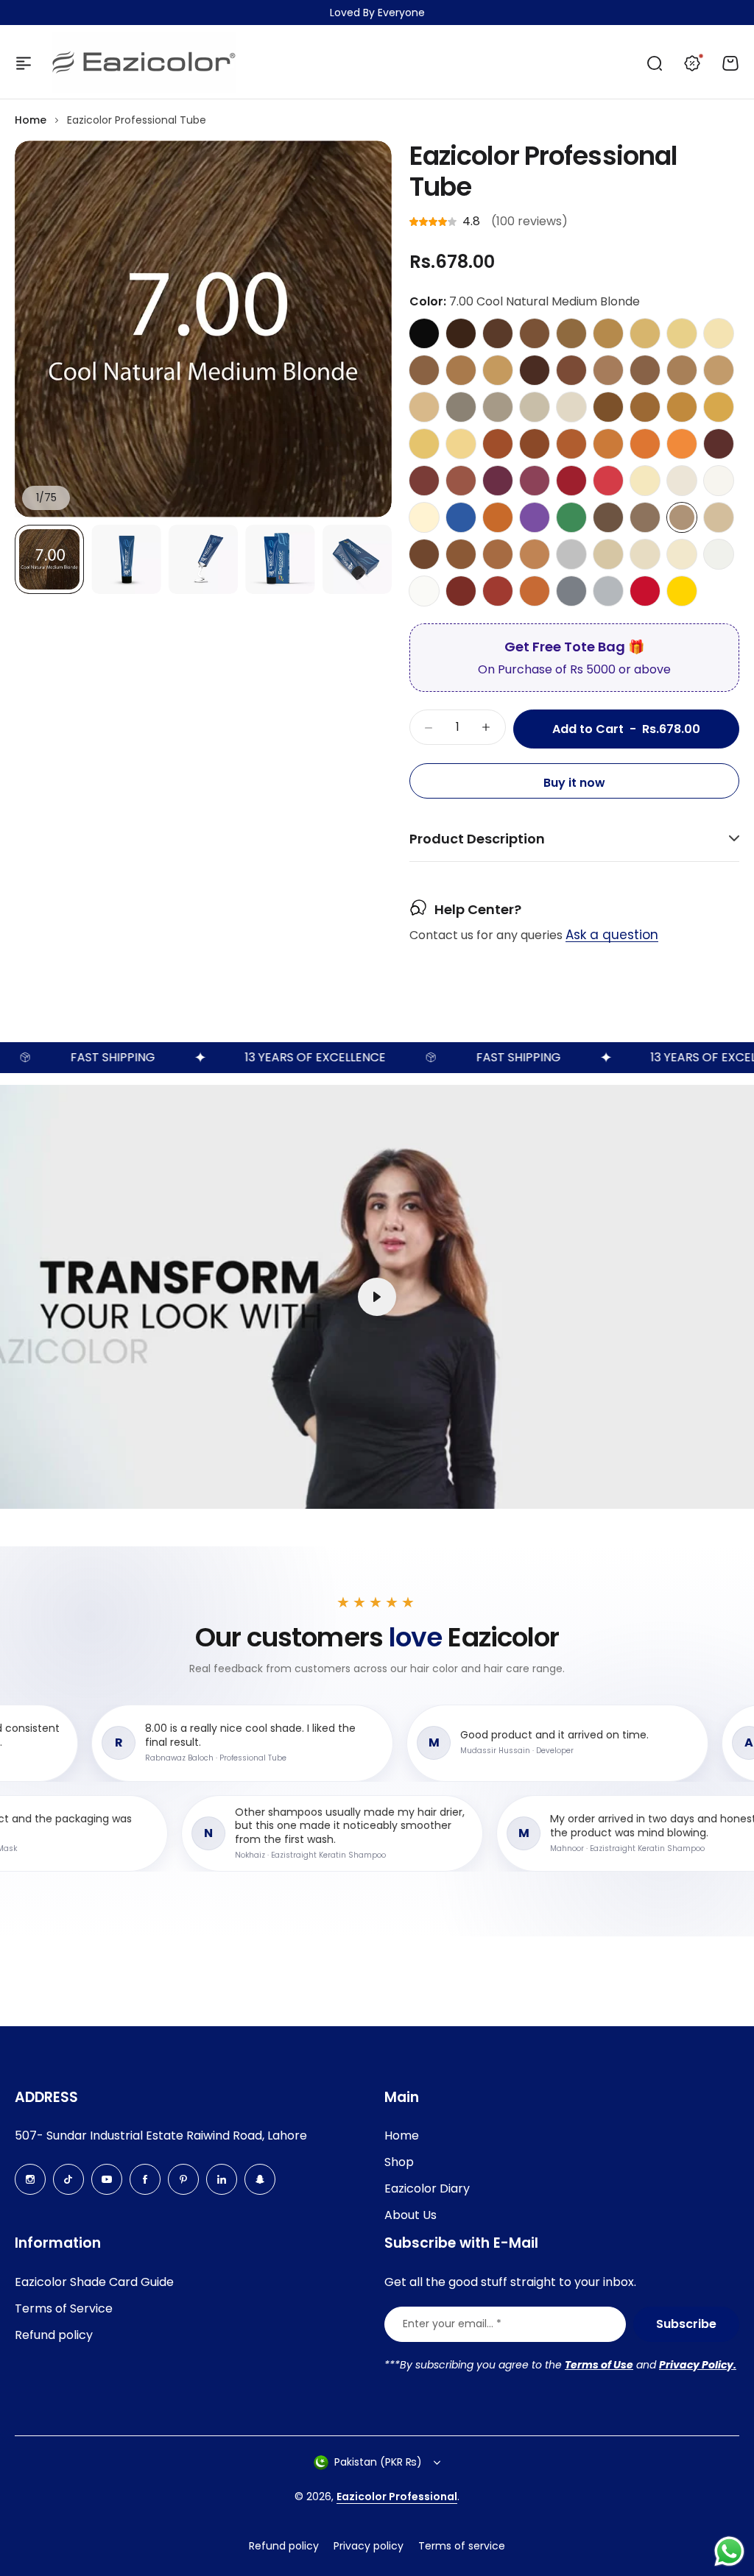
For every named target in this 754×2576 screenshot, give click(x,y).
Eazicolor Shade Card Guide (94, 2282)
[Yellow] (682, 591)
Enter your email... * (452, 2324)
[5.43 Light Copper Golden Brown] (571, 444)
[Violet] (535, 517)
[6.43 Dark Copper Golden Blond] (608, 444)
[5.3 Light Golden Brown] (645, 407)
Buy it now (574, 783)
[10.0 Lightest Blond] (719, 333)
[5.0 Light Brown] (535, 333)
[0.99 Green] (571, 517)
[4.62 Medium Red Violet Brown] (498, 481)
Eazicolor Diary (427, 2188)
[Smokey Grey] (571, 591)
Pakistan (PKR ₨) (378, 2462)
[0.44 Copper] (498, 517)
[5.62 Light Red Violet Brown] (535, 481)
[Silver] (571, 554)
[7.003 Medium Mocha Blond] (719, 370)
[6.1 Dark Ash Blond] (461, 407)
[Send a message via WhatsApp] (729, 2551)
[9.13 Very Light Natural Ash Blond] (645, 554)
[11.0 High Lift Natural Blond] (645, 481)
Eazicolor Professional (397, 2497)
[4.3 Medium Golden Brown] (608, 407)
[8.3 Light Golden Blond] (424, 444)
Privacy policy (369, 2546)
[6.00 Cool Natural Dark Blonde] (645, 517)
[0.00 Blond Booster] (424, 517)
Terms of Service (64, 2308)
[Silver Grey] (608, 591)
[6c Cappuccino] (608, 370)
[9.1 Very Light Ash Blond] (571, 407)
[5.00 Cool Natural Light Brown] (608, 517)
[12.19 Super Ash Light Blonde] (719, 554)
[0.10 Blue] (461, 517)
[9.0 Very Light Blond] (682, 333)
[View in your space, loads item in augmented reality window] (377, 1297)
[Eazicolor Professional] (144, 63)
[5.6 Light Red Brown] (498, 591)
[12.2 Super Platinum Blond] (719, 481)
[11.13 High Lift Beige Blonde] (682, 554)
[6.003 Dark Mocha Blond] (682, 370)
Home (31, 120)
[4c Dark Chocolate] (535, 370)
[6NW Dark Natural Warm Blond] (461, 370)
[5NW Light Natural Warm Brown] (424, 370)
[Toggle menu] (24, 63)
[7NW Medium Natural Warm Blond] (498, 370)
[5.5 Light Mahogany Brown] (424, 481)
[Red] (645, 591)
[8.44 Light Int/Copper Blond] (682, 444)
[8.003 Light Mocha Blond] (424, 407)
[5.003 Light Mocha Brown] (645, 370)
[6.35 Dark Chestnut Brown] (498, 554)
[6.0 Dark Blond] (571, 333)
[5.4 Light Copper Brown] (498, 444)
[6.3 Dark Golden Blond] (682, 407)
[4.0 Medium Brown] (498, 333)
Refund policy (54, 2335)
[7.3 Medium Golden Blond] (719, 407)
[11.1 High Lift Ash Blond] (682, 481)
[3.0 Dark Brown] (461, 333)
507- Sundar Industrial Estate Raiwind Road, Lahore (161, 2136)
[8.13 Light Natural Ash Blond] (608, 554)
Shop (399, 2162)
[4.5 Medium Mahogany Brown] (719, 444)
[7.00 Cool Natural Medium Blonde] (682, 517)
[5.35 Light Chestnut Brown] (461, 554)
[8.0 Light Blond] (645, 333)
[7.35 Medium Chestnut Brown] (535, 554)
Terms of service (462, 2546)
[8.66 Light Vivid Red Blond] (608, 481)
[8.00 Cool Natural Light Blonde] (719, 517)
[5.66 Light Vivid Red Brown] (571, 481)
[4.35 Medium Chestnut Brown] (424, 554)
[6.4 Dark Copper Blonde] (535, 591)
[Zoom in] (203, 329)
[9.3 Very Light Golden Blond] (461, 444)
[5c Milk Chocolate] (571, 370)
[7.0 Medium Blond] (608, 333)
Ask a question (612, 935)
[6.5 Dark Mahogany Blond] (461, 481)
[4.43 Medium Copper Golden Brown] (535, 444)
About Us (411, 2215)
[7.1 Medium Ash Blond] (498, 407)
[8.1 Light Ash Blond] (535, 407)
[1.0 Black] (424, 333)
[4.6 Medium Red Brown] (461, 591)
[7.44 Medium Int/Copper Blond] (645, 444)
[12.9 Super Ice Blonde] (424, 591)
